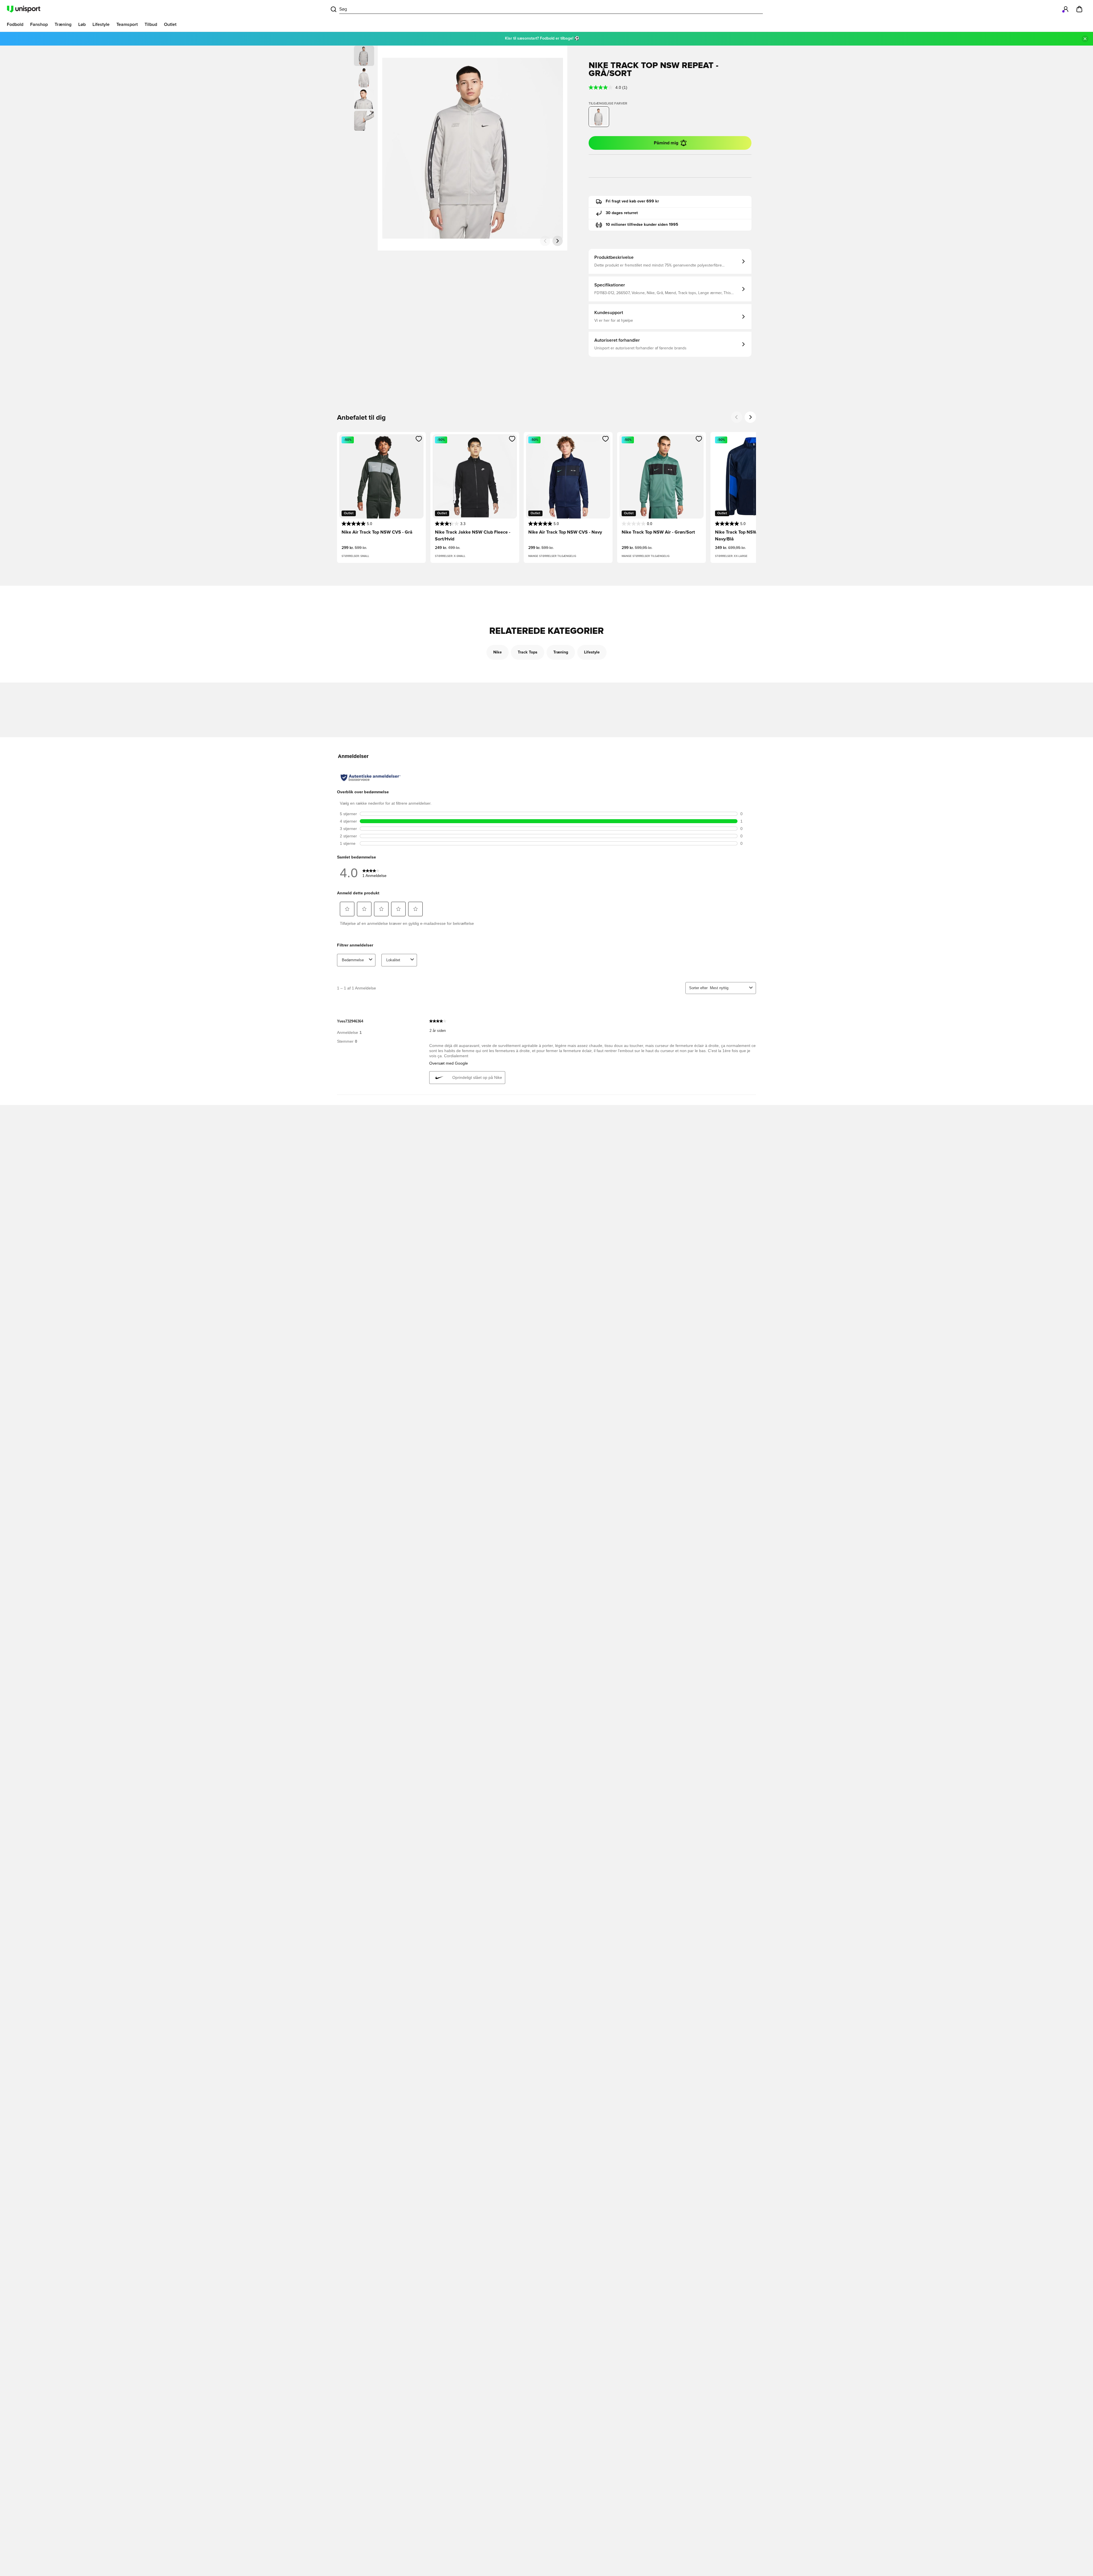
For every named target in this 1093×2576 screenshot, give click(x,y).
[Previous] (737, 417)
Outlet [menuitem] (170, 24)
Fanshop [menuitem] (39, 24)
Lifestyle (592, 652)
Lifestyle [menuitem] (101, 24)
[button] (364, 77)
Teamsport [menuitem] (127, 24)
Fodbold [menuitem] (15, 24)
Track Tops (528, 652)
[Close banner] (1085, 39)
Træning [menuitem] (63, 24)
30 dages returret (622, 213)
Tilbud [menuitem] (151, 24)
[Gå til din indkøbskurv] (1079, 9)
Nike (498, 652)
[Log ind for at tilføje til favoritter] (419, 439)
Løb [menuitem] (82, 24)
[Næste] (558, 241)
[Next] (750, 417)
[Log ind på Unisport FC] (1066, 9)
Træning (561, 652)
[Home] (24, 9)
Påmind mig (666, 143)
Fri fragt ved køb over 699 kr (632, 201)
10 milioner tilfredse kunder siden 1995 (642, 225)
